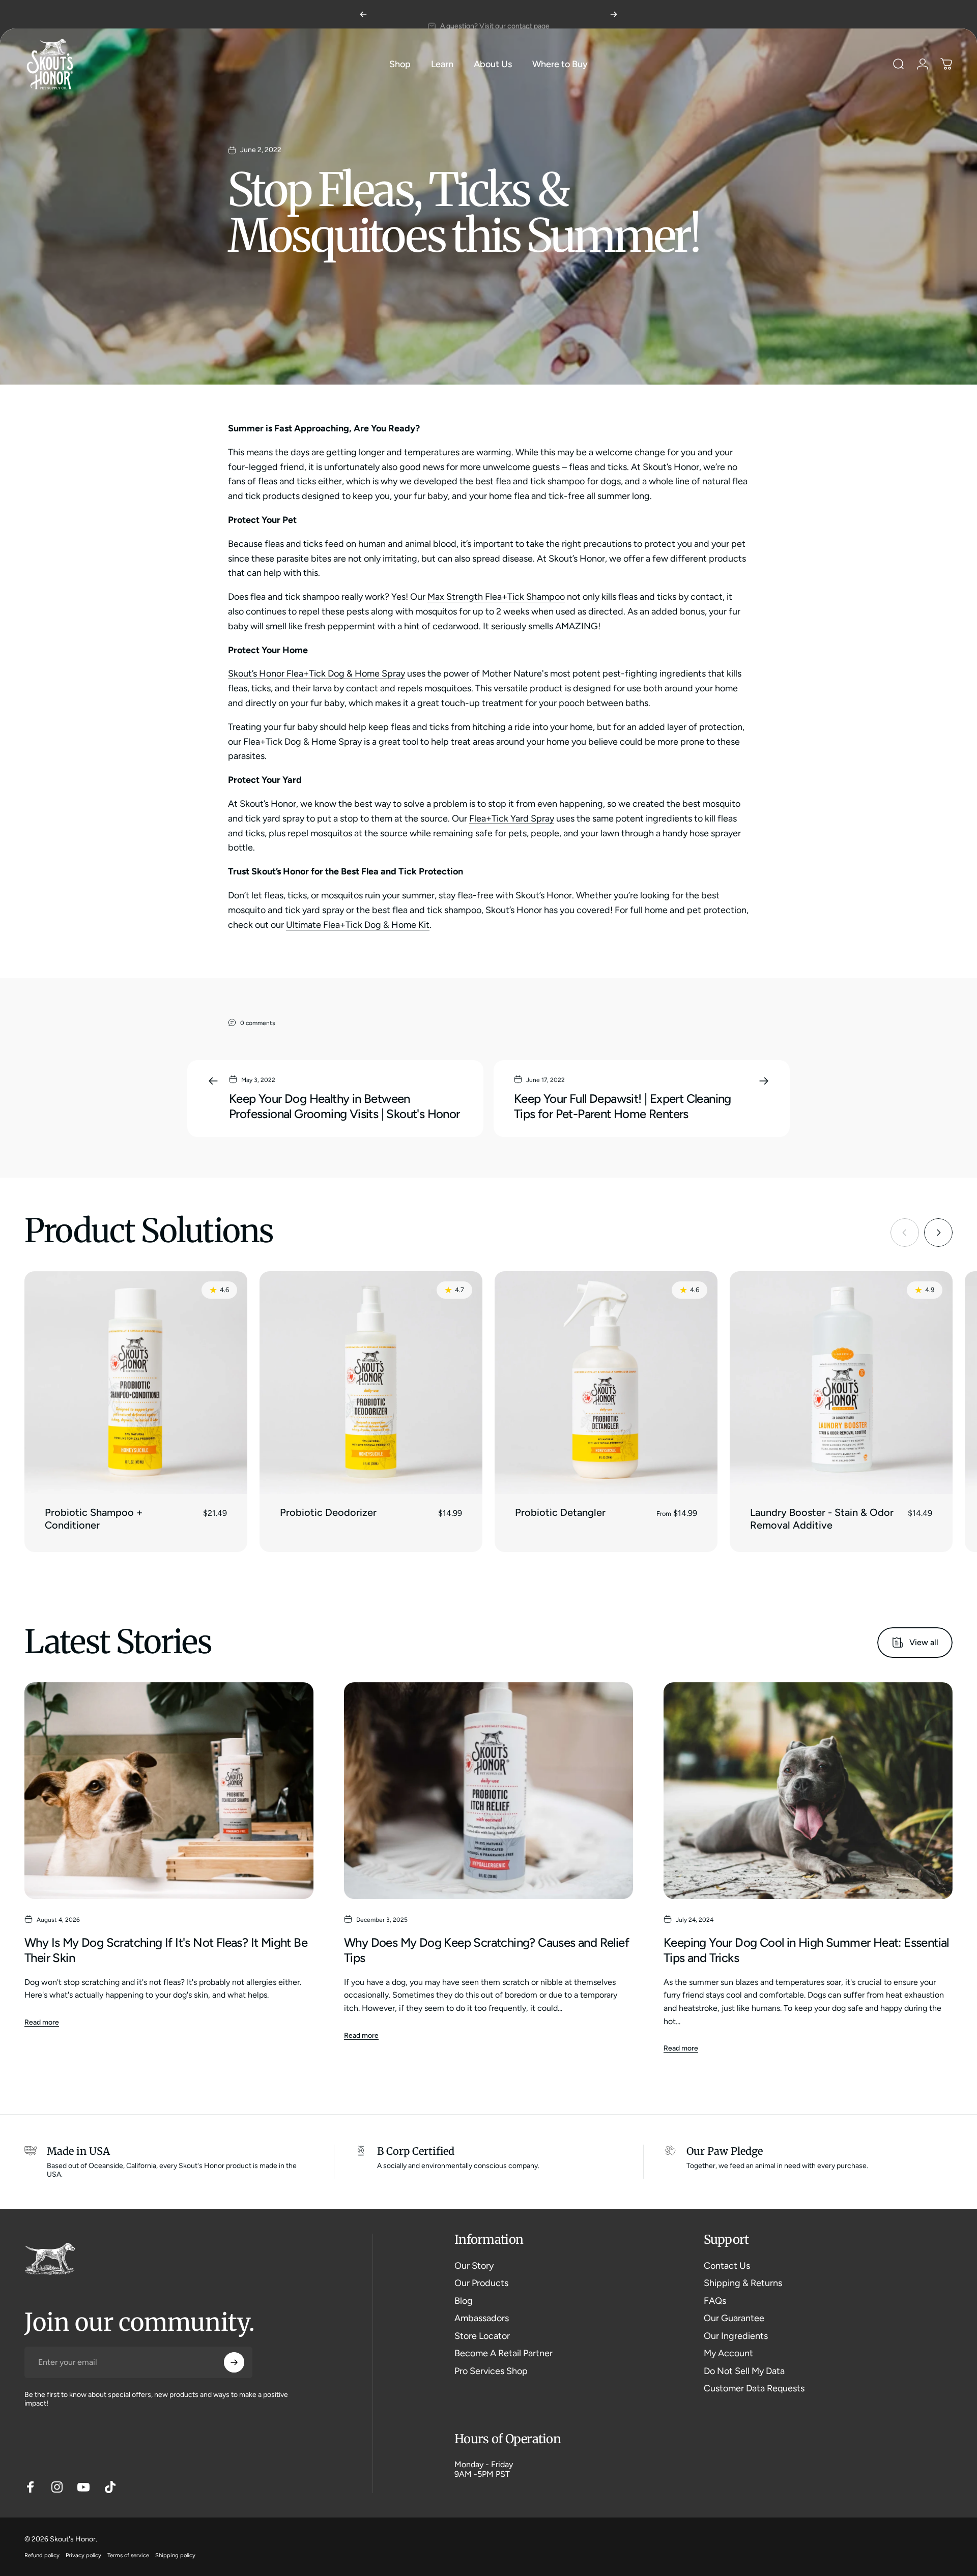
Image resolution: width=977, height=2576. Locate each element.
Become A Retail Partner (504, 2353)
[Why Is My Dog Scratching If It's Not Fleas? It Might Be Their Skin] (169, 1791)
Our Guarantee (734, 2318)
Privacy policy (83, 2555)
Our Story (474, 2266)
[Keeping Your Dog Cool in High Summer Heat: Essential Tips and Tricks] (808, 1791)
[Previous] (363, 14)
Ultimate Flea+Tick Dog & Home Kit (358, 925)
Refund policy (42, 2555)
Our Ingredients (736, 2336)
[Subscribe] (234, 2362)
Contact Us (727, 2266)
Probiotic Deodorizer (328, 1512)
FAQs (715, 2301)
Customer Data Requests (754, 2388)
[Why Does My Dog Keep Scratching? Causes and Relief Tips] (489, 1791)
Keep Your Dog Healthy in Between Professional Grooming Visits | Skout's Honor (344, 1106)
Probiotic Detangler (560, 1512)
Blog (464, 2301)
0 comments (258, 1023)
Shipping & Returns (743, 2283)
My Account (728, 2353)
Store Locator (482, 2336)
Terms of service (128, 2555)
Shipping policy (175, 2555)
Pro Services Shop (491, 2371)
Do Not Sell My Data (744, 2371)
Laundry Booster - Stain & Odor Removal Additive (822, 1519)
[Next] (614, 14)
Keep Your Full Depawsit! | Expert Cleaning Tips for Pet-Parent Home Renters (623, 1106)
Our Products (481, 2283)
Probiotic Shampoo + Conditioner (94, 1519)
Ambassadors (482, 2318)
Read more (42, 2022)
